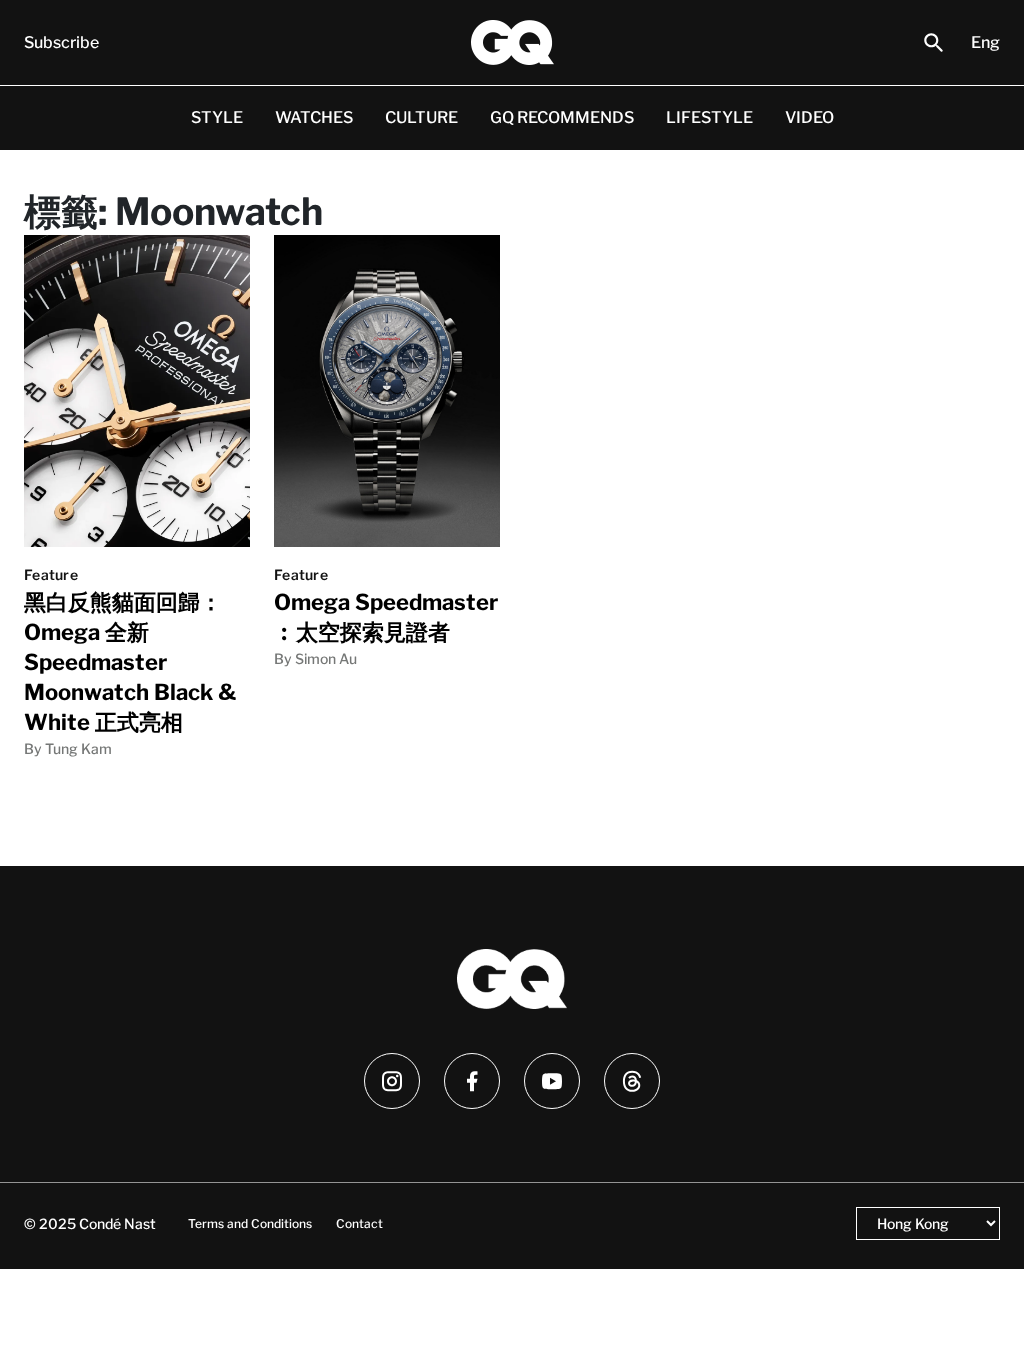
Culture (421, 117)
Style (217, 117)
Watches (314, 117)
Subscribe (61, 42)
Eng (985, 42)
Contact (359, 1223)
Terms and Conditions (250, 1223)
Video (809, 117)
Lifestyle (709, 117)
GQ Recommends (562, 117)
